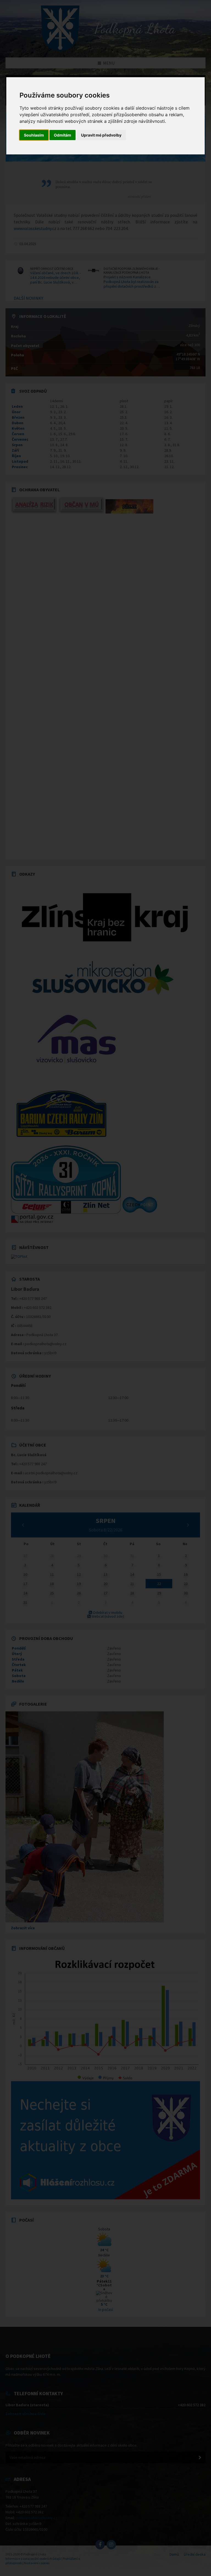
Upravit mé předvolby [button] (101, 135)
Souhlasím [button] (34, 135)
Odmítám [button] (63, 135)
